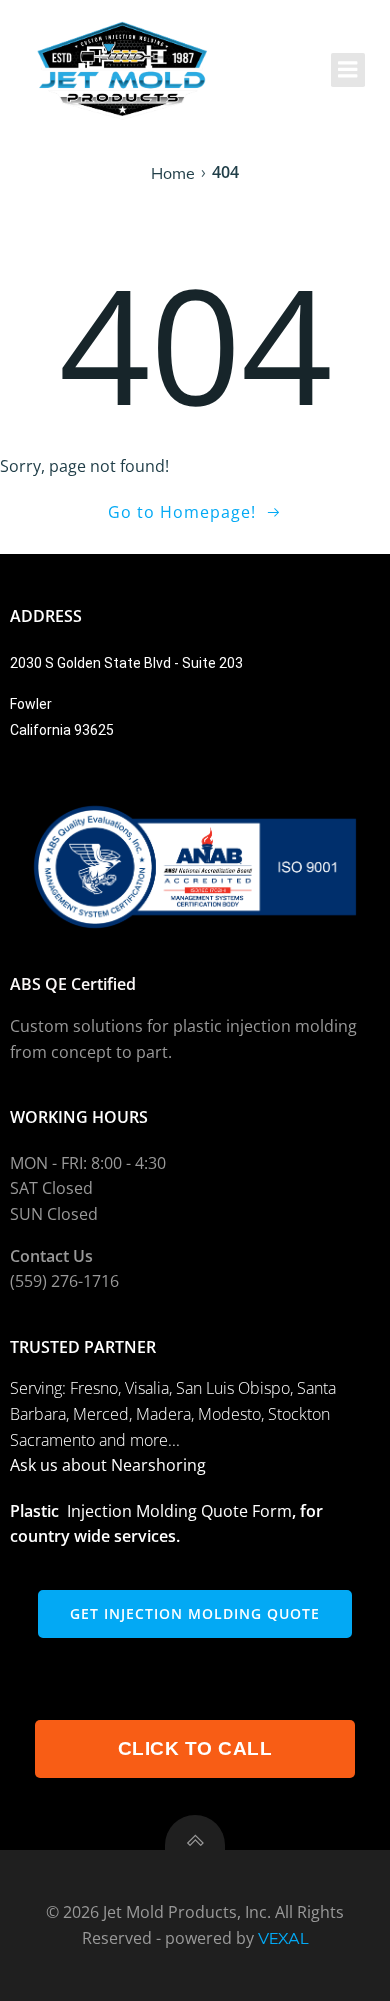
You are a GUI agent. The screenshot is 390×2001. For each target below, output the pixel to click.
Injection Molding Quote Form (179, 1511)
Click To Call (195, 1748)
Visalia (147, 1388)
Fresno (94, 1388)
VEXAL (283, 1938)
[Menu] (348, 70)
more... (155, 1440)
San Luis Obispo (233, 1388)
